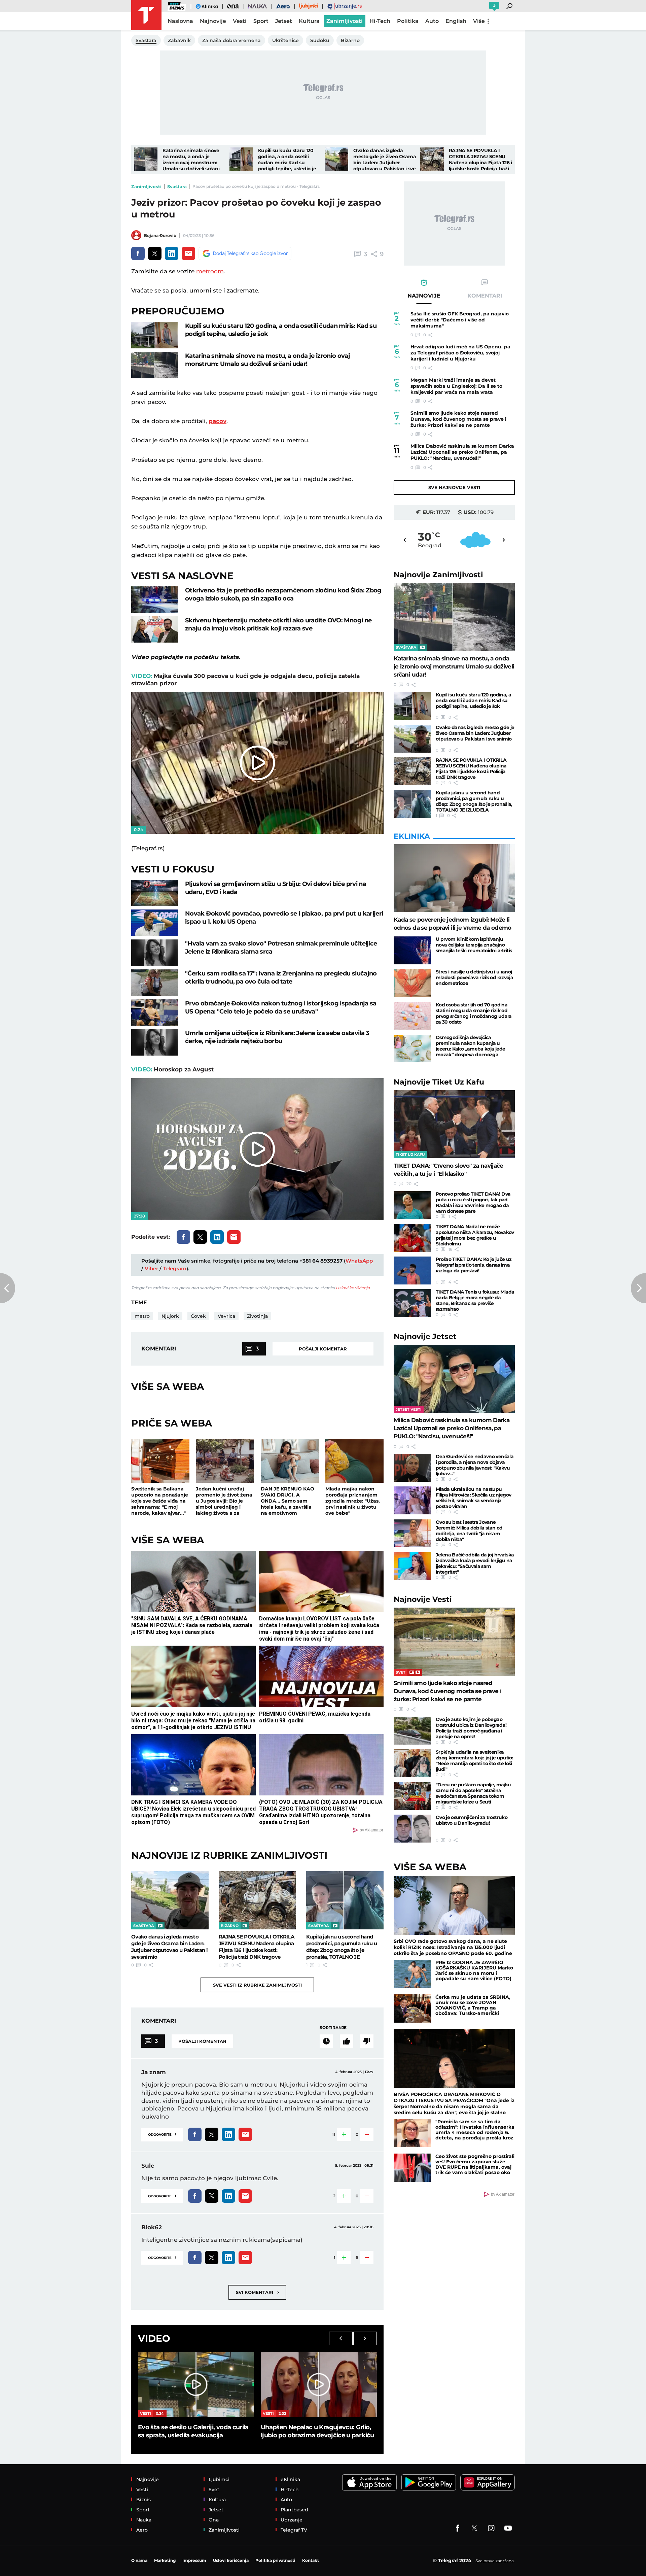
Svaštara (177, 186)
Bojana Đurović (160, 235)
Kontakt (311, 2560)
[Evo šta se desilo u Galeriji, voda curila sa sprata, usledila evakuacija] (196, 2384)
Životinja (257, 1316)
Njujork (170, 1316)
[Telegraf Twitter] (474, 2528)
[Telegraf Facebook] (458, 2528)
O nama (139, 2560)
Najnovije (438, 575)
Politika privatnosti (275, 2560)
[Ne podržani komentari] (367, 2041)
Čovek (198, 1316)
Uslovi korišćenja (353, 1288)
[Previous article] (8, 1288)
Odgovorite (162, 2134)
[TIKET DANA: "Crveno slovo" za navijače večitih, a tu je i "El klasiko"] (454, 1124)
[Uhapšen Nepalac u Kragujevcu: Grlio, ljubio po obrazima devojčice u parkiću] (319, 2384)
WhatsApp (359, 1261)
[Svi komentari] (326, 2041)
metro (142, 1316)
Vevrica (226, 1316)
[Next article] (638, 1288)
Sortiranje (333, 2028)
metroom (210, 271)
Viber (151, 1268)
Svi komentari (257, 2292)
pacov (218, 421)
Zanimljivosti (146, 186)
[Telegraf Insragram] (491, 2528)
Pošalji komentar (323, 1349)
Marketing (165, 2560)
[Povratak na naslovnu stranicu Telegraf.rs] (146, 15)
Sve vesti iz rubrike (257, 1985)
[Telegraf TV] (508, 2528)
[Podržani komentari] (347, 2041)
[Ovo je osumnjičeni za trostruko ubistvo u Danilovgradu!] (412, 1829)
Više (479, 21)
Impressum (194, 2560)
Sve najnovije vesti (454, 487)
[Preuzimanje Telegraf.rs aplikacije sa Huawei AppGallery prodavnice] (488, 2483)
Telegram (175, 1268)
